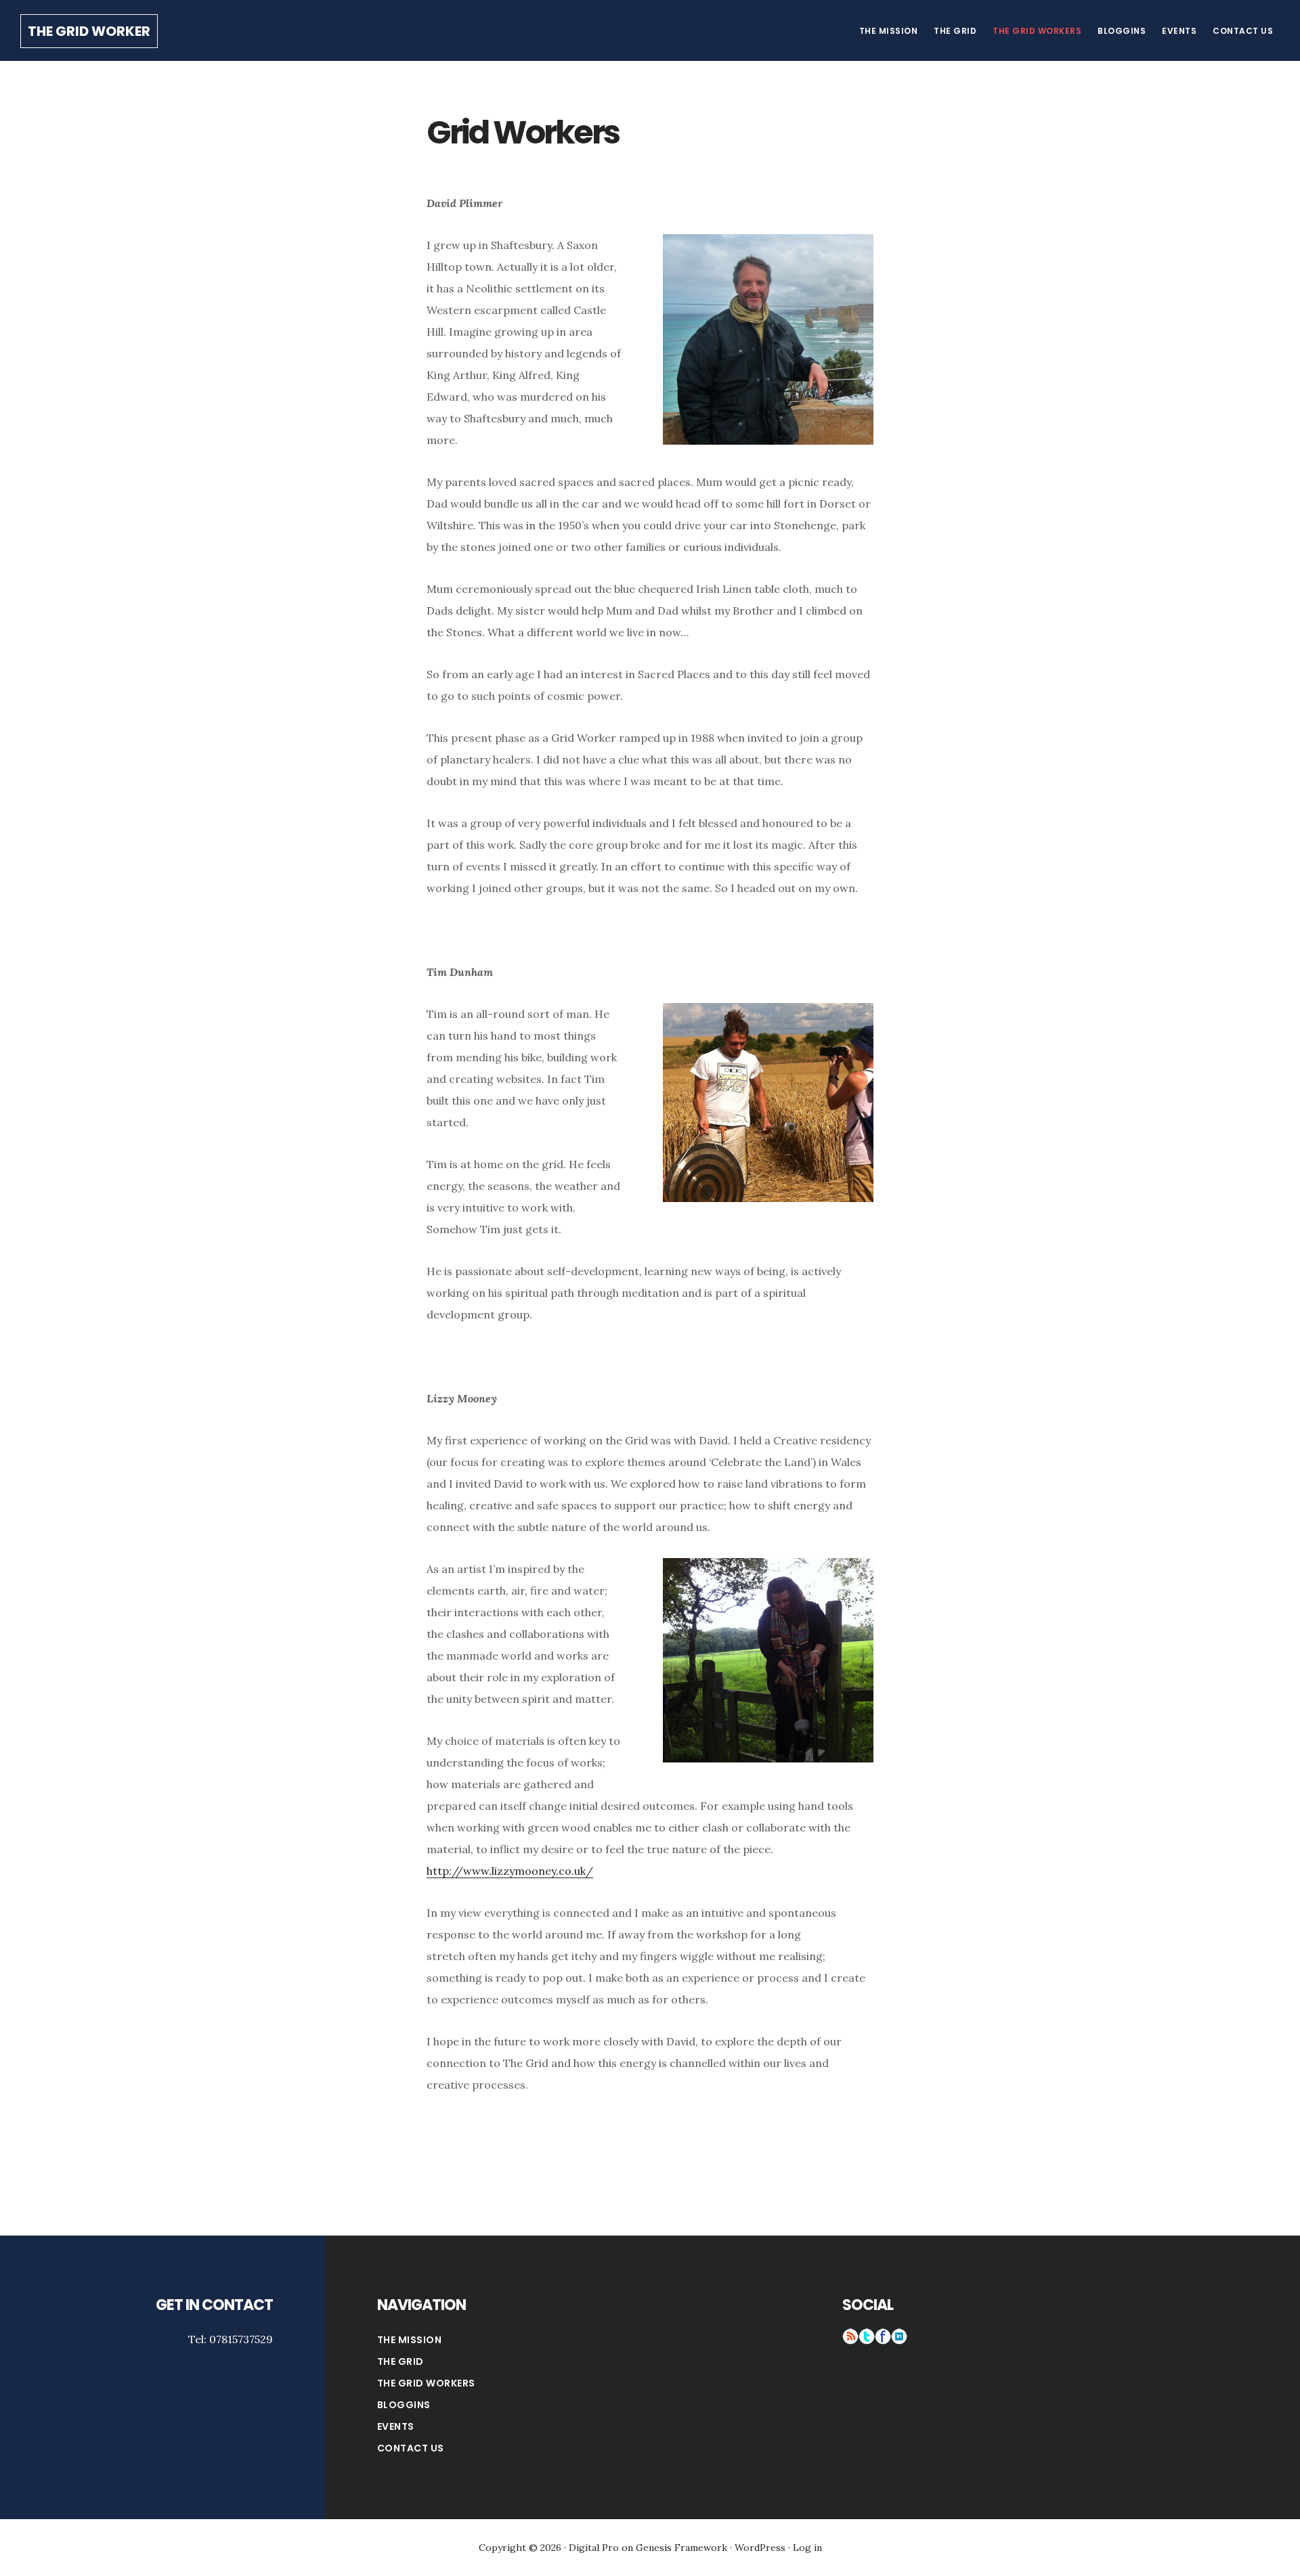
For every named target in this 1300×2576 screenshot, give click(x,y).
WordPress (760, 2548)
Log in (807, 2548)
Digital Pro (594, 2548)
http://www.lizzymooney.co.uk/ (510, 1871)
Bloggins (404, 2405)
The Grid (400, 2361)
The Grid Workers (426, 2383)
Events (396, 2426)
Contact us (411, 2448)
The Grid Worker (89, 31)
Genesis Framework (681, 2548)
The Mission (410, 2340)
